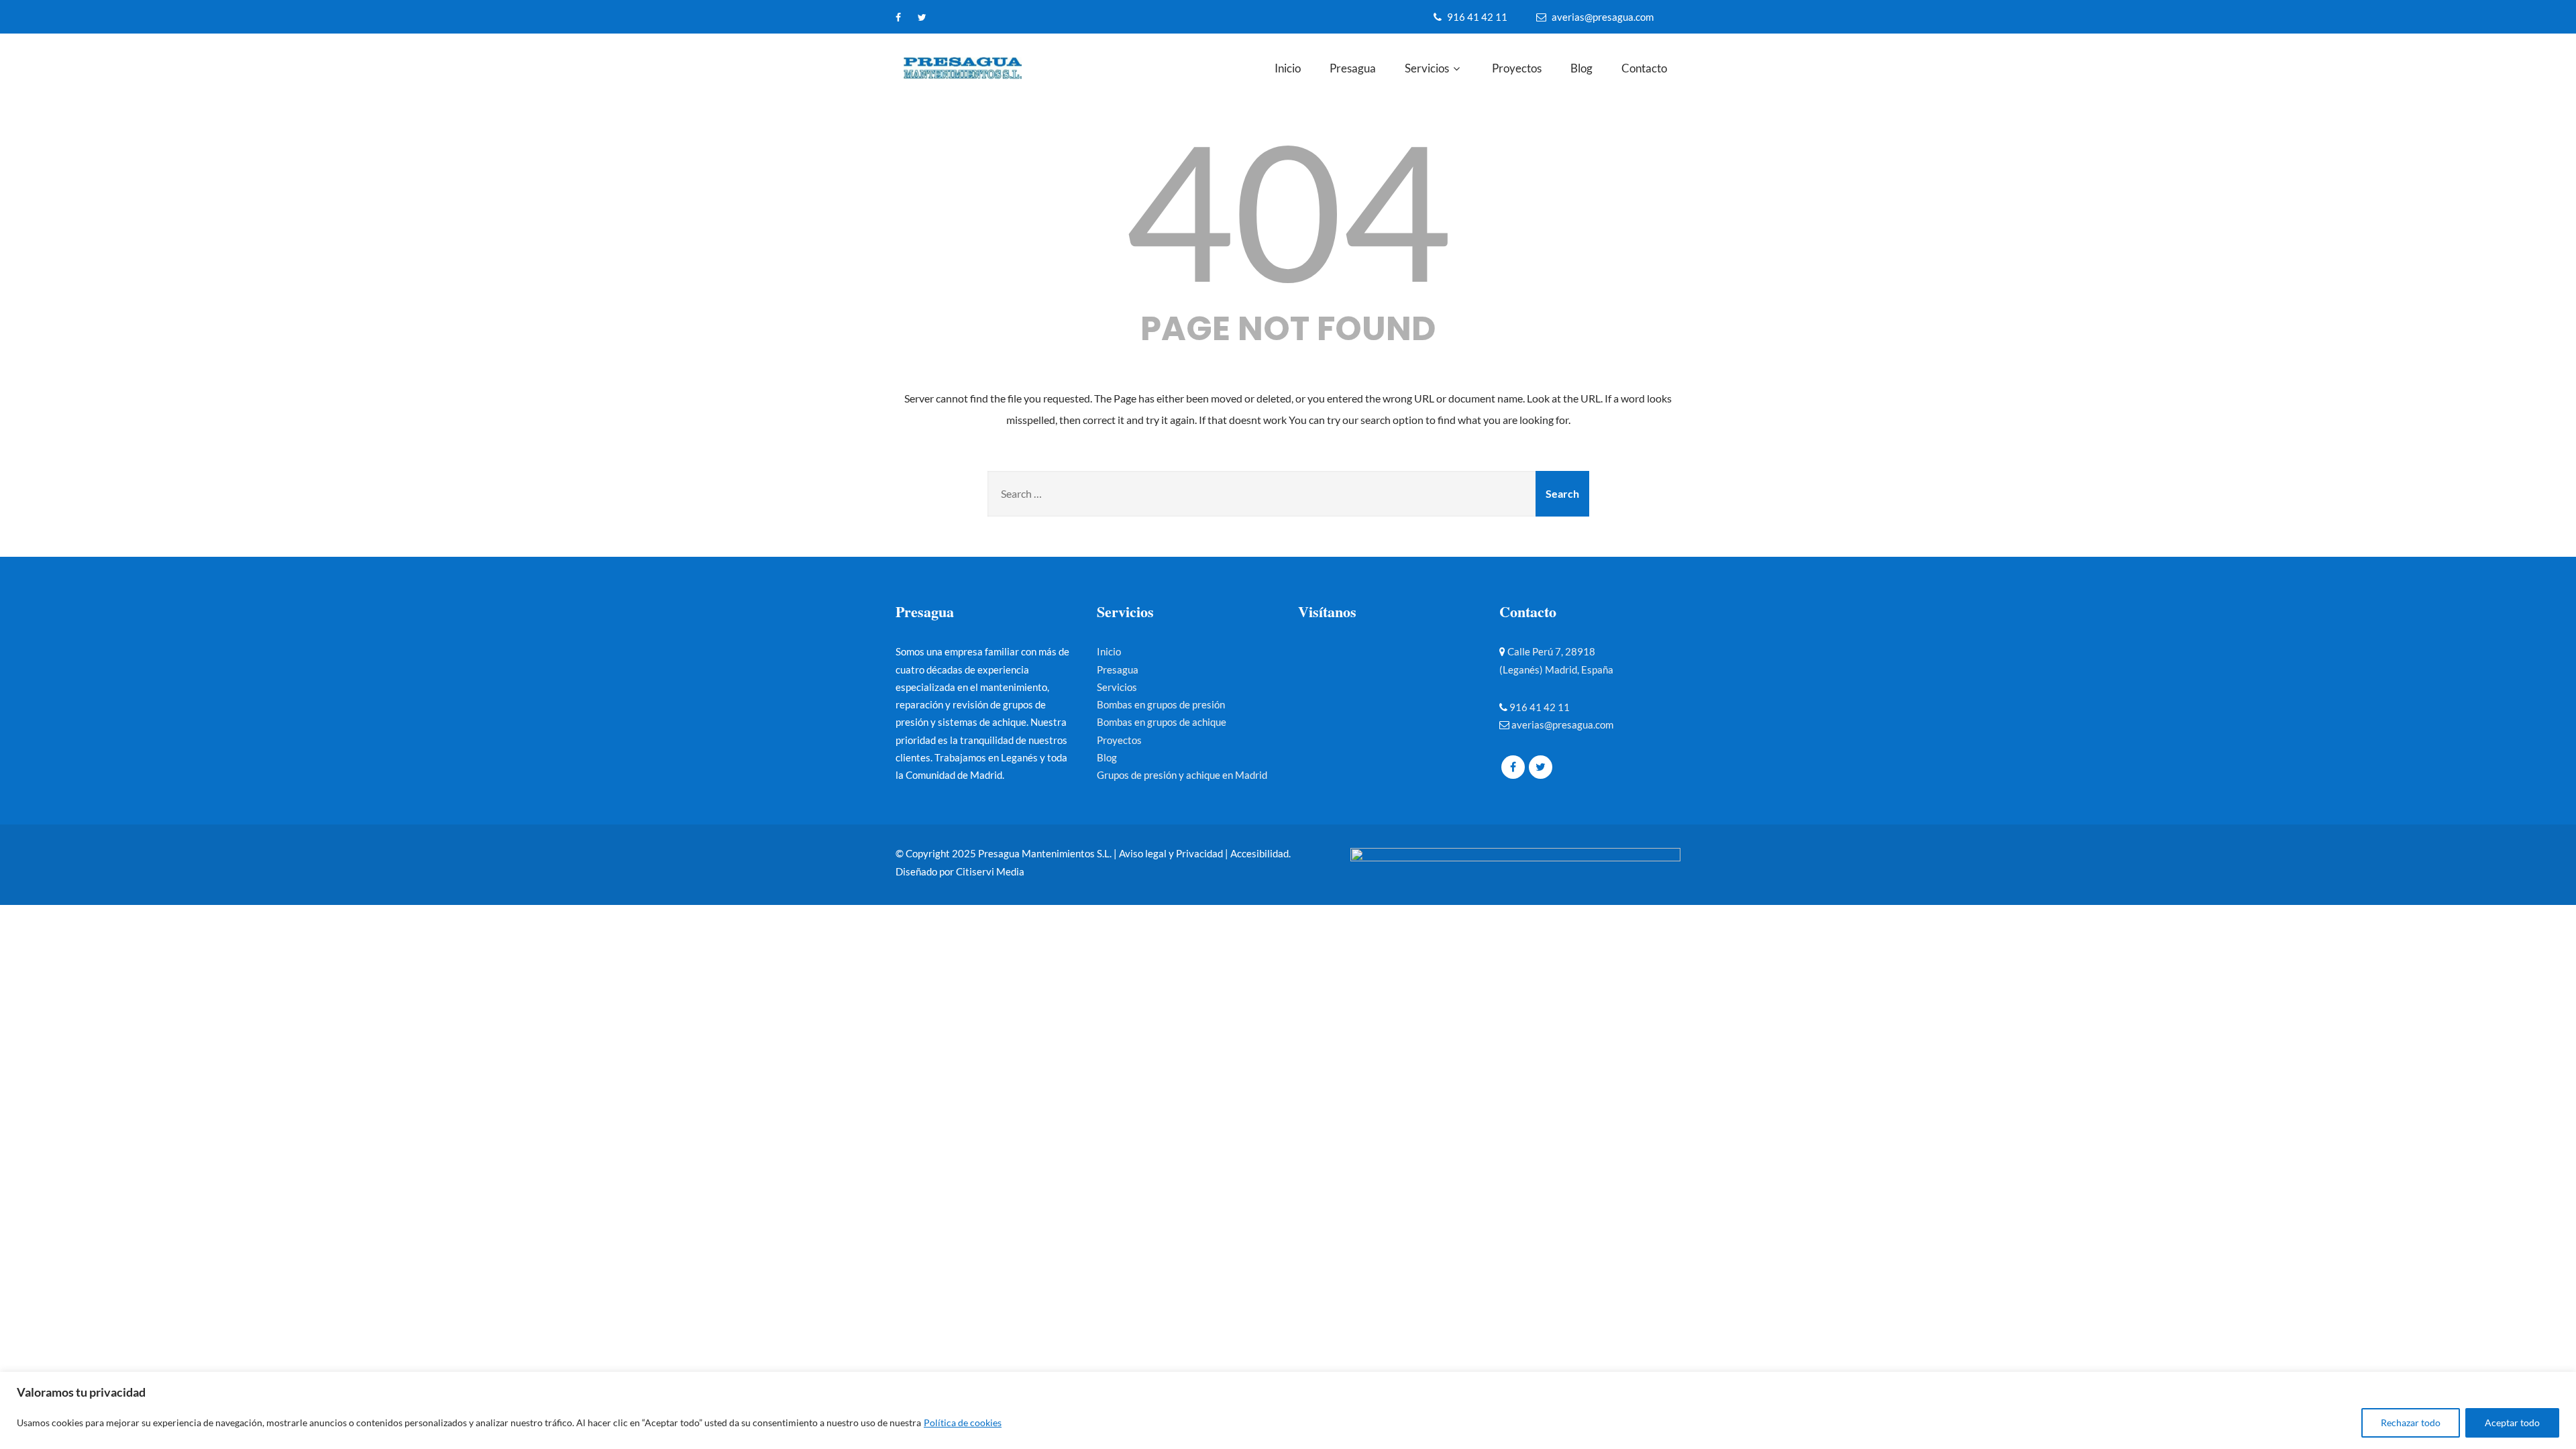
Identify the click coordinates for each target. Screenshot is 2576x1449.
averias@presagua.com (1603, 17)
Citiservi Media (990, 871)
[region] (1288, 1410)
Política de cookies (963, 1423)
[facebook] (898, 17)
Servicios (1427, 68)
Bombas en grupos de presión (1161, 704)
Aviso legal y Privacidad (1171, 853)
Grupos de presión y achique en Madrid (1182, 775)
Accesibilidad (1259, 853)
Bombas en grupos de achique (1162, 722)
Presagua (1353, 68)
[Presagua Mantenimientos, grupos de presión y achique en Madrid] (982, 69)
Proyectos (1517, 68)
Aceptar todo (2512, 1423)
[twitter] (922, 17)
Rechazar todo (2411, 1423)
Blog (1581, 68)
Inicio (1288, 68)
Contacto (1644, 68)
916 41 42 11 (1477, 17)
